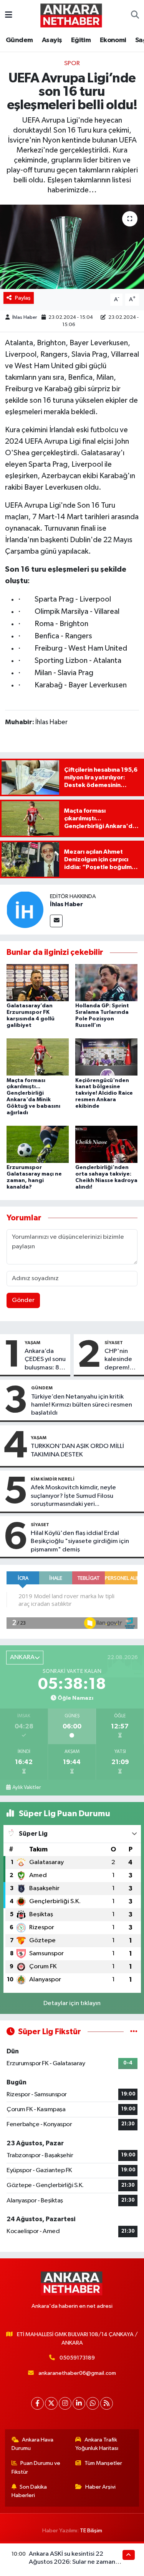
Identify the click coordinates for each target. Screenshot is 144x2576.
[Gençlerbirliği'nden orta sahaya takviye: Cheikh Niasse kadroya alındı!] (106, 1144)
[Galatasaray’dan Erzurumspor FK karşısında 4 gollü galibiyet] (38, 983)
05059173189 (77, 2358)
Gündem (19, 40)
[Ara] (135, 15)
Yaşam (32, 1343)
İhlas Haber (25, 317)
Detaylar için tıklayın (72, 2003)
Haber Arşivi (100, 2487)
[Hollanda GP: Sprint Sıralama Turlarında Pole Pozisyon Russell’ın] (106, 983)
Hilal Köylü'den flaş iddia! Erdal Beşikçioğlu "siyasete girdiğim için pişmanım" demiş (80, 1541)
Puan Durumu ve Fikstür (36, 2467)
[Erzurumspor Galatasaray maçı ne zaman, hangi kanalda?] (38, 1144)
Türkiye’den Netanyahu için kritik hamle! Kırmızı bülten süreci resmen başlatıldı (82, 1405)
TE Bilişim (91, 2531)
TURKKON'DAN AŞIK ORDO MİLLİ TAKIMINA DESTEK (77, 1450)
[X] (51, 2403)
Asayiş (52, 40)
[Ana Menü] (9, 15)
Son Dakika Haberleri (29, 2491)
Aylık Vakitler (26, 1787)
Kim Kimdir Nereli (53, 1479)
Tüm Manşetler (103, 2463)
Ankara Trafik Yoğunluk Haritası (97, 2444)
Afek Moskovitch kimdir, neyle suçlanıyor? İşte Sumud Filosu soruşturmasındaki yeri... (73, 1496)
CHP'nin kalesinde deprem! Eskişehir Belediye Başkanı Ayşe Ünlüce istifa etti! (122, 1360)
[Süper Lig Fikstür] (134, 2032)
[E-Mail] (56, 921)
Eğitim (81, 40)
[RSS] (107, 2403)
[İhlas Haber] (25, 910)
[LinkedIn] (79, 2403)
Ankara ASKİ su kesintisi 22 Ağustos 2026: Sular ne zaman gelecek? (72, 2562)
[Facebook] (37, 2403)
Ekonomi (113, 40)
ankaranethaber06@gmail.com (77, 2373)
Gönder (23, 1300)
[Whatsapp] (93, 2403)
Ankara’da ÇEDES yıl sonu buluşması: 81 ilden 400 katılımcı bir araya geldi (45, 1360)
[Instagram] (65, 2403)
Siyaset (114, 1343)
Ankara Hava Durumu (33, 2444)
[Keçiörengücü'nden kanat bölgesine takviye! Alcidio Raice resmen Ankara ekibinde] (106, 1057)
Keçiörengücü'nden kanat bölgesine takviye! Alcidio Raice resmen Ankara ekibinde (104, 1093)
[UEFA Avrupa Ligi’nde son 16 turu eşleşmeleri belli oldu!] (72, 247)
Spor (72, 63)
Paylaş (23, 298)
